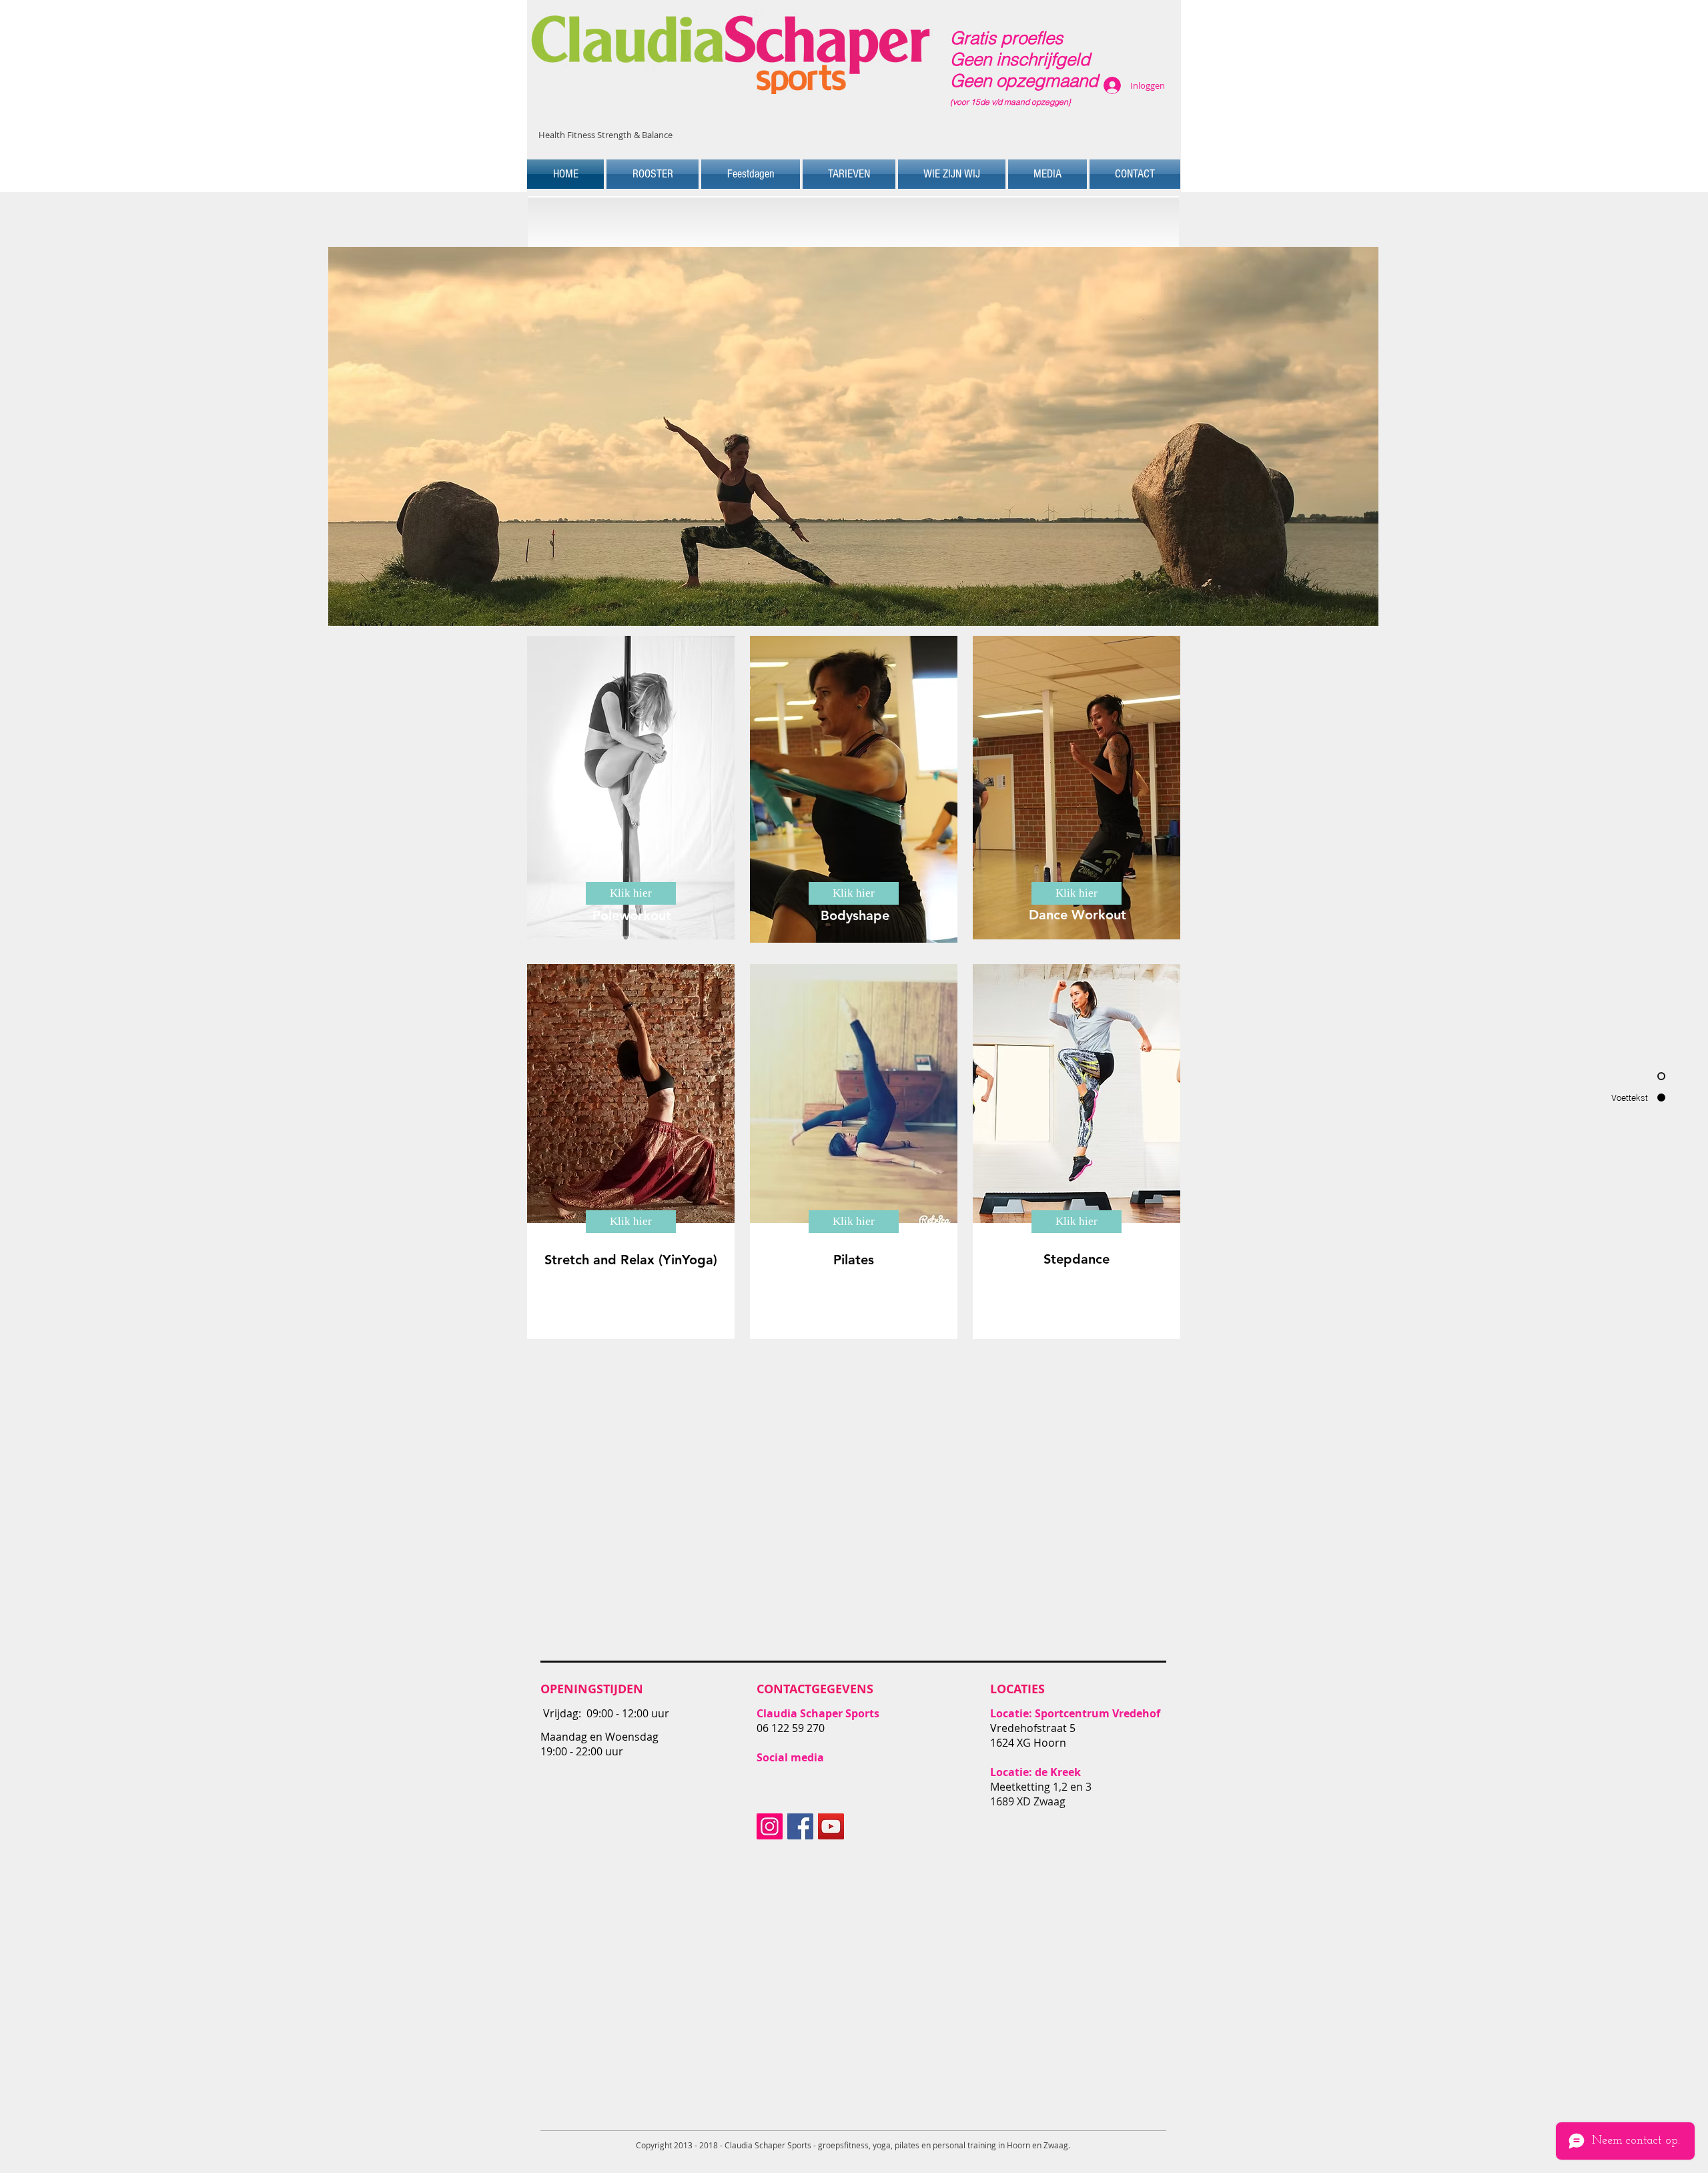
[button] (853, 436)
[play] (1346, 614)
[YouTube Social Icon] (831, 1826)
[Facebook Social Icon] (800, 1826)
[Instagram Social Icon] (770, 1826)
